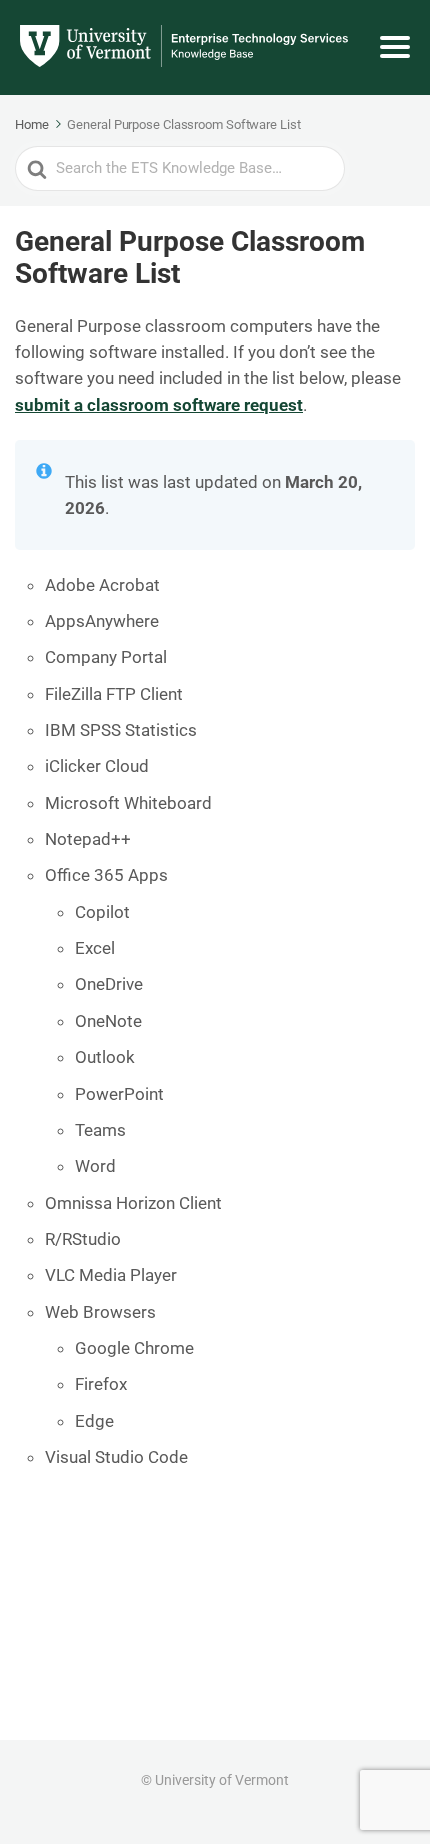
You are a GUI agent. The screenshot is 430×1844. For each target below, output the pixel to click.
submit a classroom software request (159, 405)
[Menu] (395, 47)
